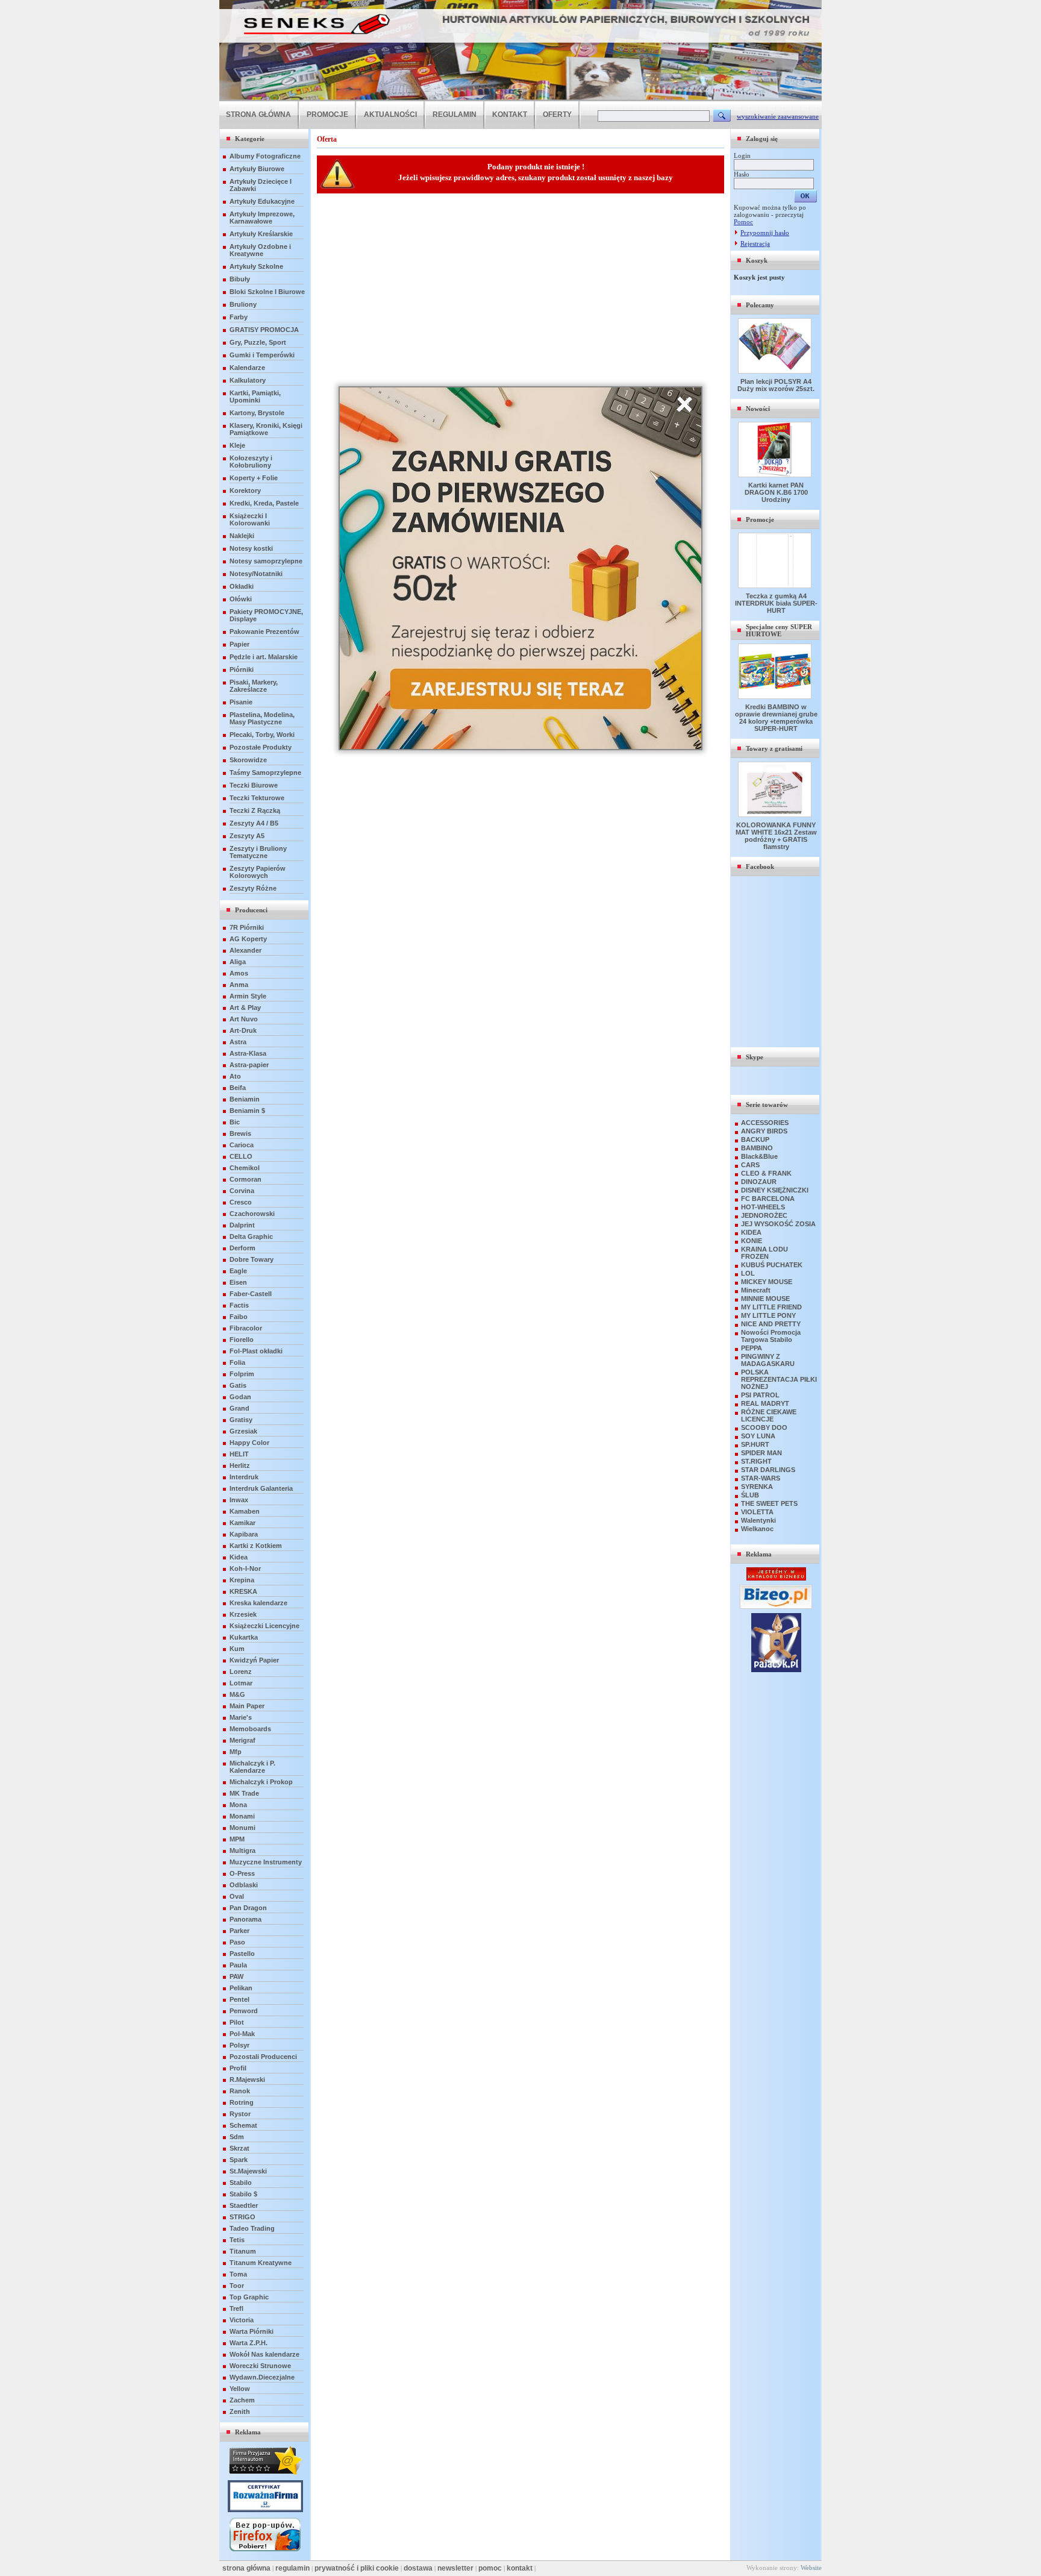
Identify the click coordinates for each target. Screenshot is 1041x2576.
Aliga (238, 962)
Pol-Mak (242, 2034)
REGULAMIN (455, 114)
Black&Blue (759, 1156)
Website (811, 2568)
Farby (239, 317)
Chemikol (245, 1168)
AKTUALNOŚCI (390, 114)
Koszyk (757, 260)
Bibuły (240, 279)
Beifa (238, 1088)
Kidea (239, 1557)
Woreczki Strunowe (260, 2366)
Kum (237, 1649)
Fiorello (242, 1340)
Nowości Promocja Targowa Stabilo (771, 1336)
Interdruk (244, 1477)
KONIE (752, 1241)
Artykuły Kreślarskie (261, 234)
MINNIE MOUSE (765, 1299)
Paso (237, 1942)
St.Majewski (248, 2171)
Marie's (241, 1717)
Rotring (242, 2102)
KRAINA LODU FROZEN (764, 1253)
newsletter (455, 2568)
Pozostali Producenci (263, 2057)
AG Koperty (248, 939)
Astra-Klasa (248, 1053)
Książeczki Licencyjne (264, 1626)
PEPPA (752, 1348)
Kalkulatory (248, 380)
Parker (239, 1931)
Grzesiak (243, 1431)
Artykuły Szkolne (256, 266)
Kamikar (242, 1523)
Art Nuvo (244, 1019)
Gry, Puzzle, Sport (258, 342)
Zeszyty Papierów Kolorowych (258, 872)
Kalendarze (247, 368)
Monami (242, 1816)
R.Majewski (247, 2079)
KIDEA (751, 1232)
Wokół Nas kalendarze (264, 2354)
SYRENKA (757, 1487)
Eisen (238, 1282)
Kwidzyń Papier (254, 1660)
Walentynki (758, 1520)
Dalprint (242, 1225)
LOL (748, 1273)
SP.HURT (755, 1444)
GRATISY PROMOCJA (264, 330)
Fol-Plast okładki (256, 1351)
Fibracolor (246, 1328)
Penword (244, 2011)
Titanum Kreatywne (261, 2263)
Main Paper (247, 1706)
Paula (238, 1965)
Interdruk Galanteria (261, 1488)
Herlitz (240, 1465)
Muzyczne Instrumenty (266, 1862)
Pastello (242, 1954)
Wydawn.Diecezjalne (262, 2377)
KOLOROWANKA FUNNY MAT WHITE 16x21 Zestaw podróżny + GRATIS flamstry (776, 836)
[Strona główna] (520, 99)
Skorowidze (248, 760)
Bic (235, 1122)
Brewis (240, 1133)
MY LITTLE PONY (768, 1315)
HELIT (239, 1454)
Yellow (240, 2389)
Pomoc (743, 222)
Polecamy (760, 305)
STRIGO (242, 2217)
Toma (238, 2274)
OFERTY (557, 114)
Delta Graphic (251, 1236)
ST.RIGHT (756, 1461)
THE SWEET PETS (769, 1503)
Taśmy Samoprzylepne (265, 772)
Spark (239, 2160)
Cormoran (245, 1179)
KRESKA (243, 1591)
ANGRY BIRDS (764, 1131)
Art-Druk (243, 1030)
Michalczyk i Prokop (261, 1782)
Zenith (240, 2411)
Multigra (242, 1851)
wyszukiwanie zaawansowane (778, 116)
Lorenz (241, 1672)
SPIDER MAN (761, 1453)
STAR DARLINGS (768, 1470)
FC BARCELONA (768, 1199)
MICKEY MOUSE (767, 1282)
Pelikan (241, 1988)
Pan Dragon (248, 1908)
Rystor (240, 2114)
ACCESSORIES (765, 1123)
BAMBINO (757, 1148)
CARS (750, 1165)
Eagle (238, 1271)
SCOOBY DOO (764, 1427)
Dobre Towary (252, 1259)
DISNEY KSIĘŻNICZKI (775, 1190)
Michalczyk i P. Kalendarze (252, 1767)
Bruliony (243, 304)
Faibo (239, 1317)
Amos (239, 973)
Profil (238, 2068)
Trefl (236, 2308)
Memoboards (250, 1729)
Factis (239, 1305)
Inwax (239, 1500)
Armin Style (248, 996)
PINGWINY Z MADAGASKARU (768, 1360)
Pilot (237, 2022)
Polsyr (239, 2045)
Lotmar (241, 1683)
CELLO (241, 1156)
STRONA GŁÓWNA (258, 114)
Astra (238, 1042)
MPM (237, 1839)
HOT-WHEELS (763, 1207)
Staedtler (244, 2205)
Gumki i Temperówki (262, 355)
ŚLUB (750, 1495)
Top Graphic (249, 2297)
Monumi (242, 1828)
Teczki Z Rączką (255, 810)
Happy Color (249, 1443)
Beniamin (245, 1099)
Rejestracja (755, 243)
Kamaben (245, 1511)
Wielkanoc (757, 1529)
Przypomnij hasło (765, 233)
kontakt (520, 2568)
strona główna (246, 2568)
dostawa (418, 2568)
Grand (239, 1408)
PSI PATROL (760, 1395)
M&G (237, 1694)
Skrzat (239, 2148)
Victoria (242, 2320)
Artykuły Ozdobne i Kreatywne (260, 250)
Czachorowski (252, 1214)
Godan (240, 1397)
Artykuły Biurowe (257, 169)
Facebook (760, 867)
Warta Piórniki (252, 2331)
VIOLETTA (757, 1512)
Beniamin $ (247, 1111)
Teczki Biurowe (254, 785)
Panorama (245, 1919)
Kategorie (250, 139)
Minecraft (756, 1290)
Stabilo (241, 2183)
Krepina (242, 1580)
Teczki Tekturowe (257, 798)
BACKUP (755, 1139)
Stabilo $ (243, 2194)
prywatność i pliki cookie (357, 2568)
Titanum (243, 2251)
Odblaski (244, 1885)
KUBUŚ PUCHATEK (772, 1265)
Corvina (242, 1191)
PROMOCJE (327, 114)
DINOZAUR (759, 1182)
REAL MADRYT (765, 1403)
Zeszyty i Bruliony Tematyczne (258, 852)
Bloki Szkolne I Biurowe (267, 292)
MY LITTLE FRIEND (771, 1307)
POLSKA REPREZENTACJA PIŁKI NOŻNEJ (779, 1379)
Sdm (237, 2137)
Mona (238, 1805)
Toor (237, 2286)
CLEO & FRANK (766, 1173)
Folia (237, 1362)
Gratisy (241, 1420)
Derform (242, 1248)
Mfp (236, 1752)
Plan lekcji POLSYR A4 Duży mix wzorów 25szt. (776, 385)
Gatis (238, 1385)
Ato (235, 1076)
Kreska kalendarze (258, 1603)
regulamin (292, 2568)
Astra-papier (249, 1065)
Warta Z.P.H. (249, 2343)
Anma (239, 985)
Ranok (240, 2091)
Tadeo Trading (252, 2228)
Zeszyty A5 (247, 836)
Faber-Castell (251, 1294)
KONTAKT (510, 114)
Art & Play (245, 1008)
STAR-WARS (761, 1478)
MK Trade (244, 1793)
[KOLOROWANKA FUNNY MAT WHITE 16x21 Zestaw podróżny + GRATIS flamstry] (776, 815)
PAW (236, 1976)
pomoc (490, 2568)
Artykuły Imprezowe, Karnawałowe (262, 218)
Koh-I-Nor (245, 1568)
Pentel (239, 1999)
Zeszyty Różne (253, 888)
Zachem (242, 2400)
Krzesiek (243, 1614)
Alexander (245, 950)
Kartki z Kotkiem (256, 1546)
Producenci (251, 910)
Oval (237, 1896)
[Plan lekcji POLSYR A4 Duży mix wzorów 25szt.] (776, 371)
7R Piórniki (247, 927)
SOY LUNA (758, 1436)
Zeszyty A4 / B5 (254, 823)
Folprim (242, 1374)
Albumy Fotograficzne (265, 156)
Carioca (242, 1145)
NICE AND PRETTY (771, 1324)
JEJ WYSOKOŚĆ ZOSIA (778, 1224)
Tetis (237, 2240)
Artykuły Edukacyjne (262, 201)
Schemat (243, 2125)
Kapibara (244, 1534)
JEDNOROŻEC (764, 1215)
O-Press (242, 1873)
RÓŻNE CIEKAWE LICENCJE (769, 1415)
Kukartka (244, 1637)
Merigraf (242, 1740)
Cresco (241, 1202)
